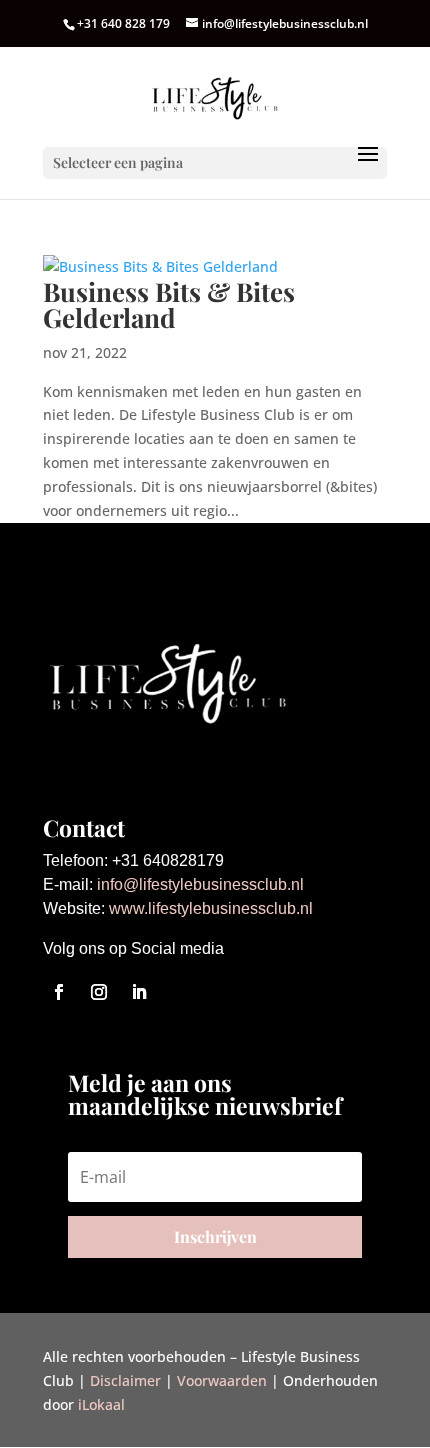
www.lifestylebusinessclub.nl (211, 908)
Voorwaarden (222, 1380)
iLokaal (101, 1404)
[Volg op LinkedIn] (139, 992)
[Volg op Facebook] (59, 992)
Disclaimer (125, 1380)
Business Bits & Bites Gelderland (169, 304)
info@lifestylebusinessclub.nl (200, 884)
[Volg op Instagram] (99, 992)
